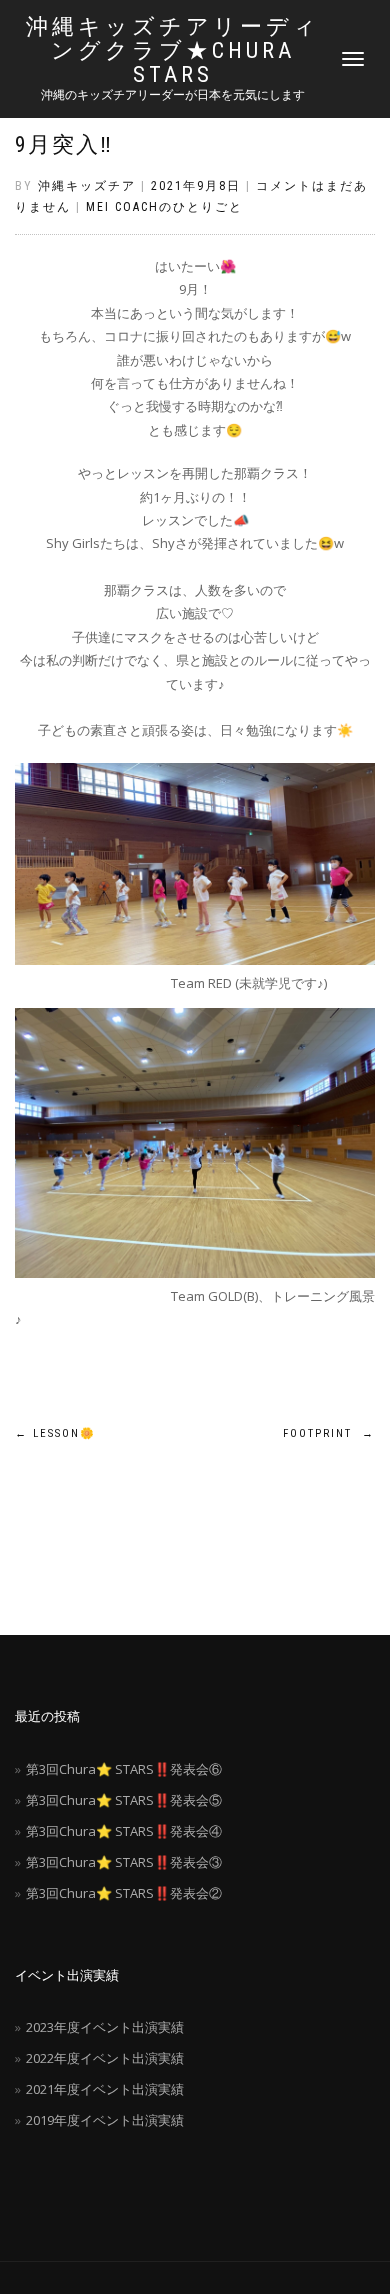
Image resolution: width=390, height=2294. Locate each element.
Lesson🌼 (55, 1433)
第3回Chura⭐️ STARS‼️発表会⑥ (124, 1769)
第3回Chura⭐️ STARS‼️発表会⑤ (124, 1800)
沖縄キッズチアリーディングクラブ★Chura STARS (173, 51)
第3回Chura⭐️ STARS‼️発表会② (124, 1893)
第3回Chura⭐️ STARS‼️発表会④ (124, 1831)
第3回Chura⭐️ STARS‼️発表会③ (124, 1862)
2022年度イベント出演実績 (105, 2058)
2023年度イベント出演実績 (105, 2027)
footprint (329, 1433)
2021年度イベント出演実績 (105, 2089)
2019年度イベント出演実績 (105, 2120)
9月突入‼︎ (64, 144)
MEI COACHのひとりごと (164, 207)
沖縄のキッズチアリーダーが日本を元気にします (173, 95)
